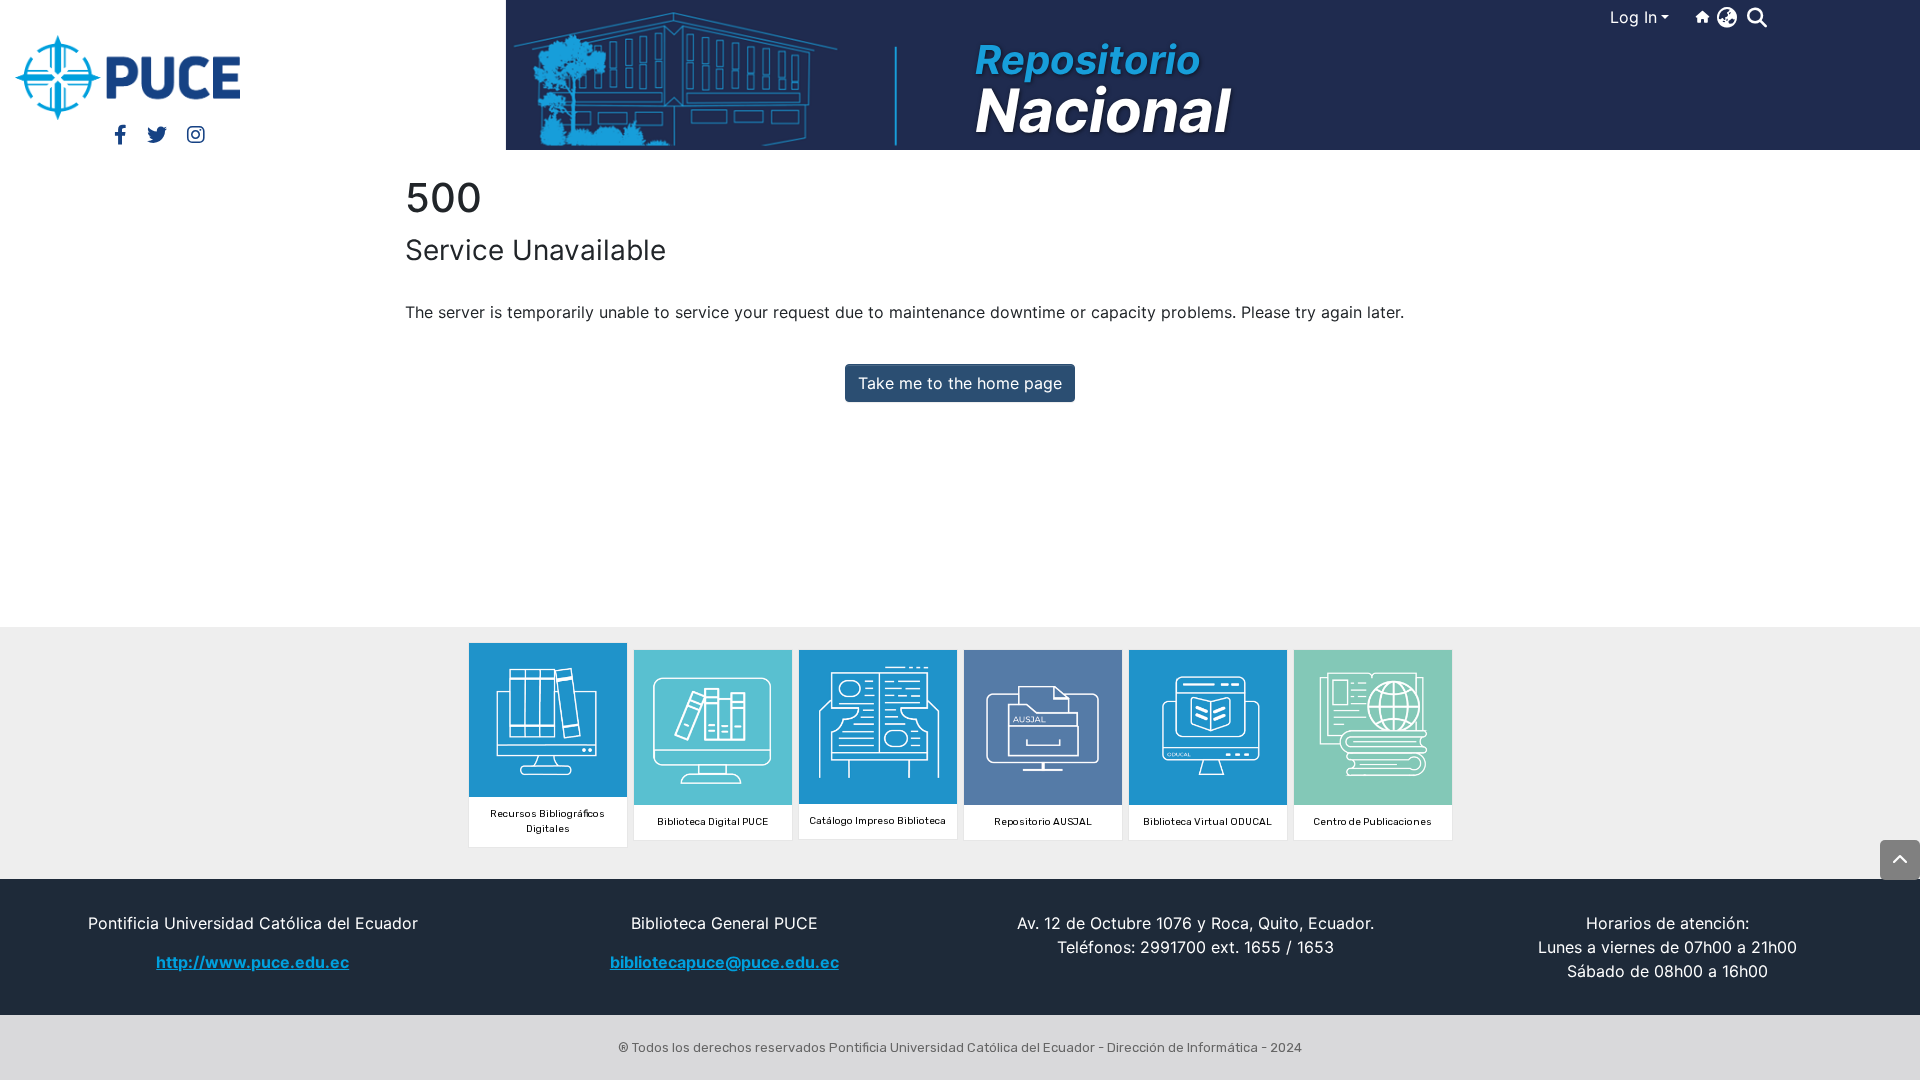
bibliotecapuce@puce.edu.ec (724, 962)
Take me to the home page (960, 383)
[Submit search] (1756, 18)
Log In (1633, 17)
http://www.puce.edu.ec (252, 962)
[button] (1726, 17)
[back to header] (1900, 860)
